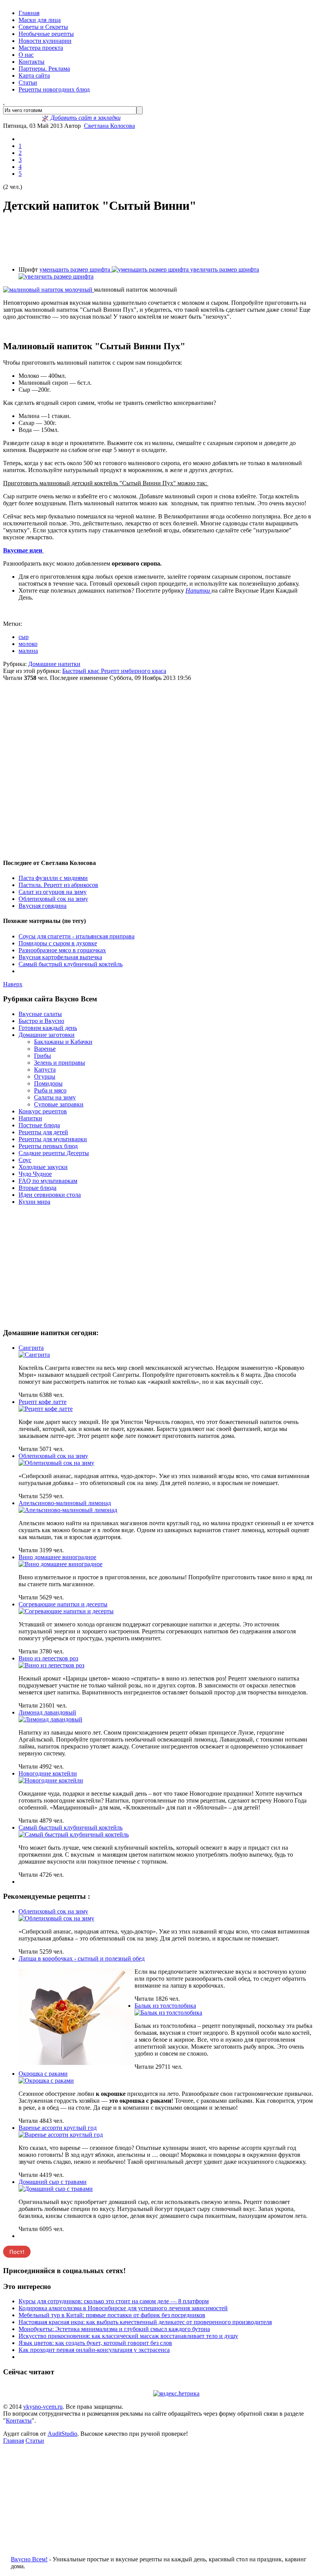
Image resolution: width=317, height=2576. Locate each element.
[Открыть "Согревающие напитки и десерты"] (66, 1611)
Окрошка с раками (43, 2074)
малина (28, 651)
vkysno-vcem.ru (43, 2407)
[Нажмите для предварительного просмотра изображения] (49, 290)
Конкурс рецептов (43, 1111)
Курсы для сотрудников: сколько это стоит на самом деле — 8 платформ (114, 2301)
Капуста (45, 1070)
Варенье (45, 1049)
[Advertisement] (158, 240)
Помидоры (48, 1083)
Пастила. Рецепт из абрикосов (58, 885)
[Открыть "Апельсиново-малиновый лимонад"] (68, 1510)
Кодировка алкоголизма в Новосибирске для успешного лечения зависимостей (123, 2308)
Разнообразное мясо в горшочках (62, 950)
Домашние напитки (54, 664)
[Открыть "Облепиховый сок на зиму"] (56, 1463)
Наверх (13, 984)
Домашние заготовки (47, 1035)
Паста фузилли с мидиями (53, 878)
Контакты (32, 62)
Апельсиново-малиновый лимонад (65, 1503)
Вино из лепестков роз (48, 1658)
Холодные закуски (43, 1167)
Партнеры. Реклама (44, 69)
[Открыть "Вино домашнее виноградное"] (61, 1564)
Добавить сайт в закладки (85, 118)
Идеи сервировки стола (50, 1195)
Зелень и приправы (60, 1063)
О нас (26, 55)
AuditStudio (62, 2434)
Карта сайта (34, 76)
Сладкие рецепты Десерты (54, 1153)
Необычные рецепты (46, 34)
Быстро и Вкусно (41, 1021)
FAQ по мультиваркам (48, 1181)
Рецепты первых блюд (48, 1146)
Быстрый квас (82, 671)
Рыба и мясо (50, 1090)
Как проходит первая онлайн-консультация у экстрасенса (94, 2350)
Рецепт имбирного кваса (134, 671)
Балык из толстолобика (165, 2006)
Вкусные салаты (40, 1014)
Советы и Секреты (43, 27)
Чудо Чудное (35, 1174)
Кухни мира (34, 1202)
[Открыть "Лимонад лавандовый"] (50, 1719)
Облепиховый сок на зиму (53, 899)
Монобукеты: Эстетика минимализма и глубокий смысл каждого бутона (114, 2329)
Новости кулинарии (45, 41)
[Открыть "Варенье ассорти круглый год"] (61, 2135)
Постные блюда (39, 1125)
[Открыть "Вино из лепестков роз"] (51, 1665)
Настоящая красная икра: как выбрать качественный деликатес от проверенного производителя (145, 2322)
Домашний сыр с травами (53, 2182)
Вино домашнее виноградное (57, 1557)
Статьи (28, 82)
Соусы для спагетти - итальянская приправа (77, 936)
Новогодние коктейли (48, 1773)
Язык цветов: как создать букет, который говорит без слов (95, 2343)
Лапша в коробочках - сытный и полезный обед (82, 1958)
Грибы (43, 1056)
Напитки (199, 590)
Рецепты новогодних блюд (54, 89)
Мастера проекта (41, 48)
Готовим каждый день (48, 1028)
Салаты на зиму (55, 1097)
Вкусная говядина (43, 906)
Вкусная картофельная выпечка (60, 957)
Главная (29, 13)
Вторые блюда (37, 1188)
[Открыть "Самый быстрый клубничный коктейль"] (74, 1834)
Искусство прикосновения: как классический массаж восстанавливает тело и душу (128, 2336)
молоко (28, 644)
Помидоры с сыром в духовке (58, 943)
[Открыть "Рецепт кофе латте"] (46, 1409)
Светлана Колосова (109, 126)
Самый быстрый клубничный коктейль (71, 964)
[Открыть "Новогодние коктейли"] (51, 1780)
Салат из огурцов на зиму (53, 892)
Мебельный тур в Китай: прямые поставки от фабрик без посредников (112, 2315)
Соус (25, 1160)
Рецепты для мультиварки (53, 1139)
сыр (24, 637)
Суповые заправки (59, 1104)
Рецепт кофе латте (43, 1402)
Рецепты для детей (43, 1132)
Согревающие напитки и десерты (63, 1604)
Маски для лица (40, 20)
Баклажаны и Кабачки (63, 1042)
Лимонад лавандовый (47, 1712)
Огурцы (45, 1076)
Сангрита (31, 1348)
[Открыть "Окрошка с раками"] (46, 2081)
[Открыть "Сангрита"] (34, 1355)
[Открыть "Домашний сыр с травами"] (56, 2189)
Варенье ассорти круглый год (58, 2128)
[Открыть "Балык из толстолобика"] (168, 2013)
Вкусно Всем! (29, 2559)
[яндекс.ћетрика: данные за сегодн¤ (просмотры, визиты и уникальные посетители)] (176, 2394)
